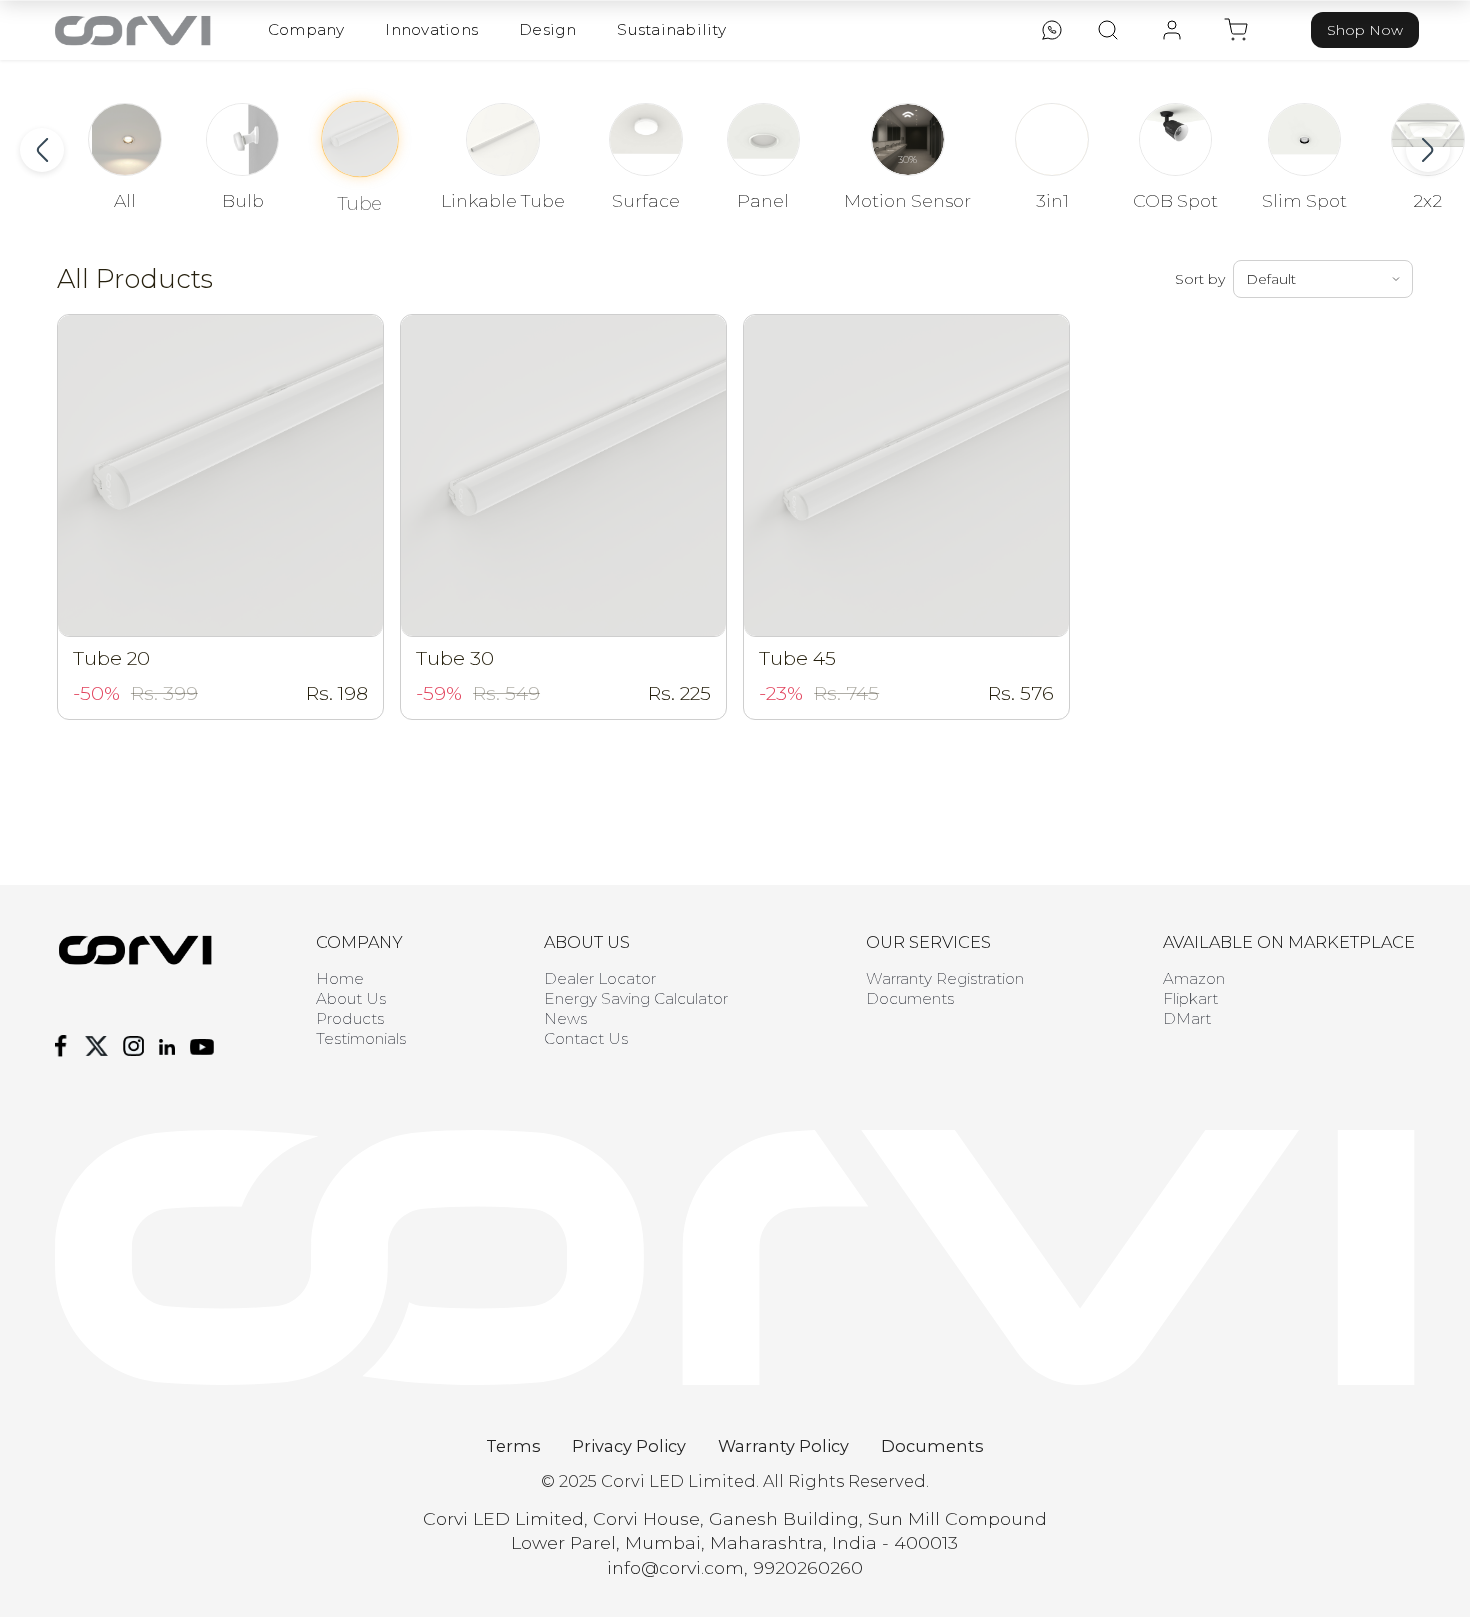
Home (340, 978)
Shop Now (1365, 30)
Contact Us (586, 1038)
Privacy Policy (629, 1446)
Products (350, 1018)
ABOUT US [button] (587, 942)
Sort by (1200, 279)
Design (548, 29)
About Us (351, 998)
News (565, 1018)
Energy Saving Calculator (636, 998)
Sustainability (671, 29)
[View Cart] (1236, 30)
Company (306, 29)
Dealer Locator (600, 978)
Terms (513, 1446)
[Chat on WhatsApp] (1052, 30)
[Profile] (1172, 30)
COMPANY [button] (359, 942)
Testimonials (361, 1038)
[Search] (1108, 30)
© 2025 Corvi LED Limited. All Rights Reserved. (735, 1481)
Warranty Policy (783, 1446)
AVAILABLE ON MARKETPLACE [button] (1289, 942)
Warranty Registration (945, 978)
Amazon (1194, 978)
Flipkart (1190, 998)
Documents (910, 998)
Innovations (431, 29)
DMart (1187, 1018)
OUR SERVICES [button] (928, 942)
